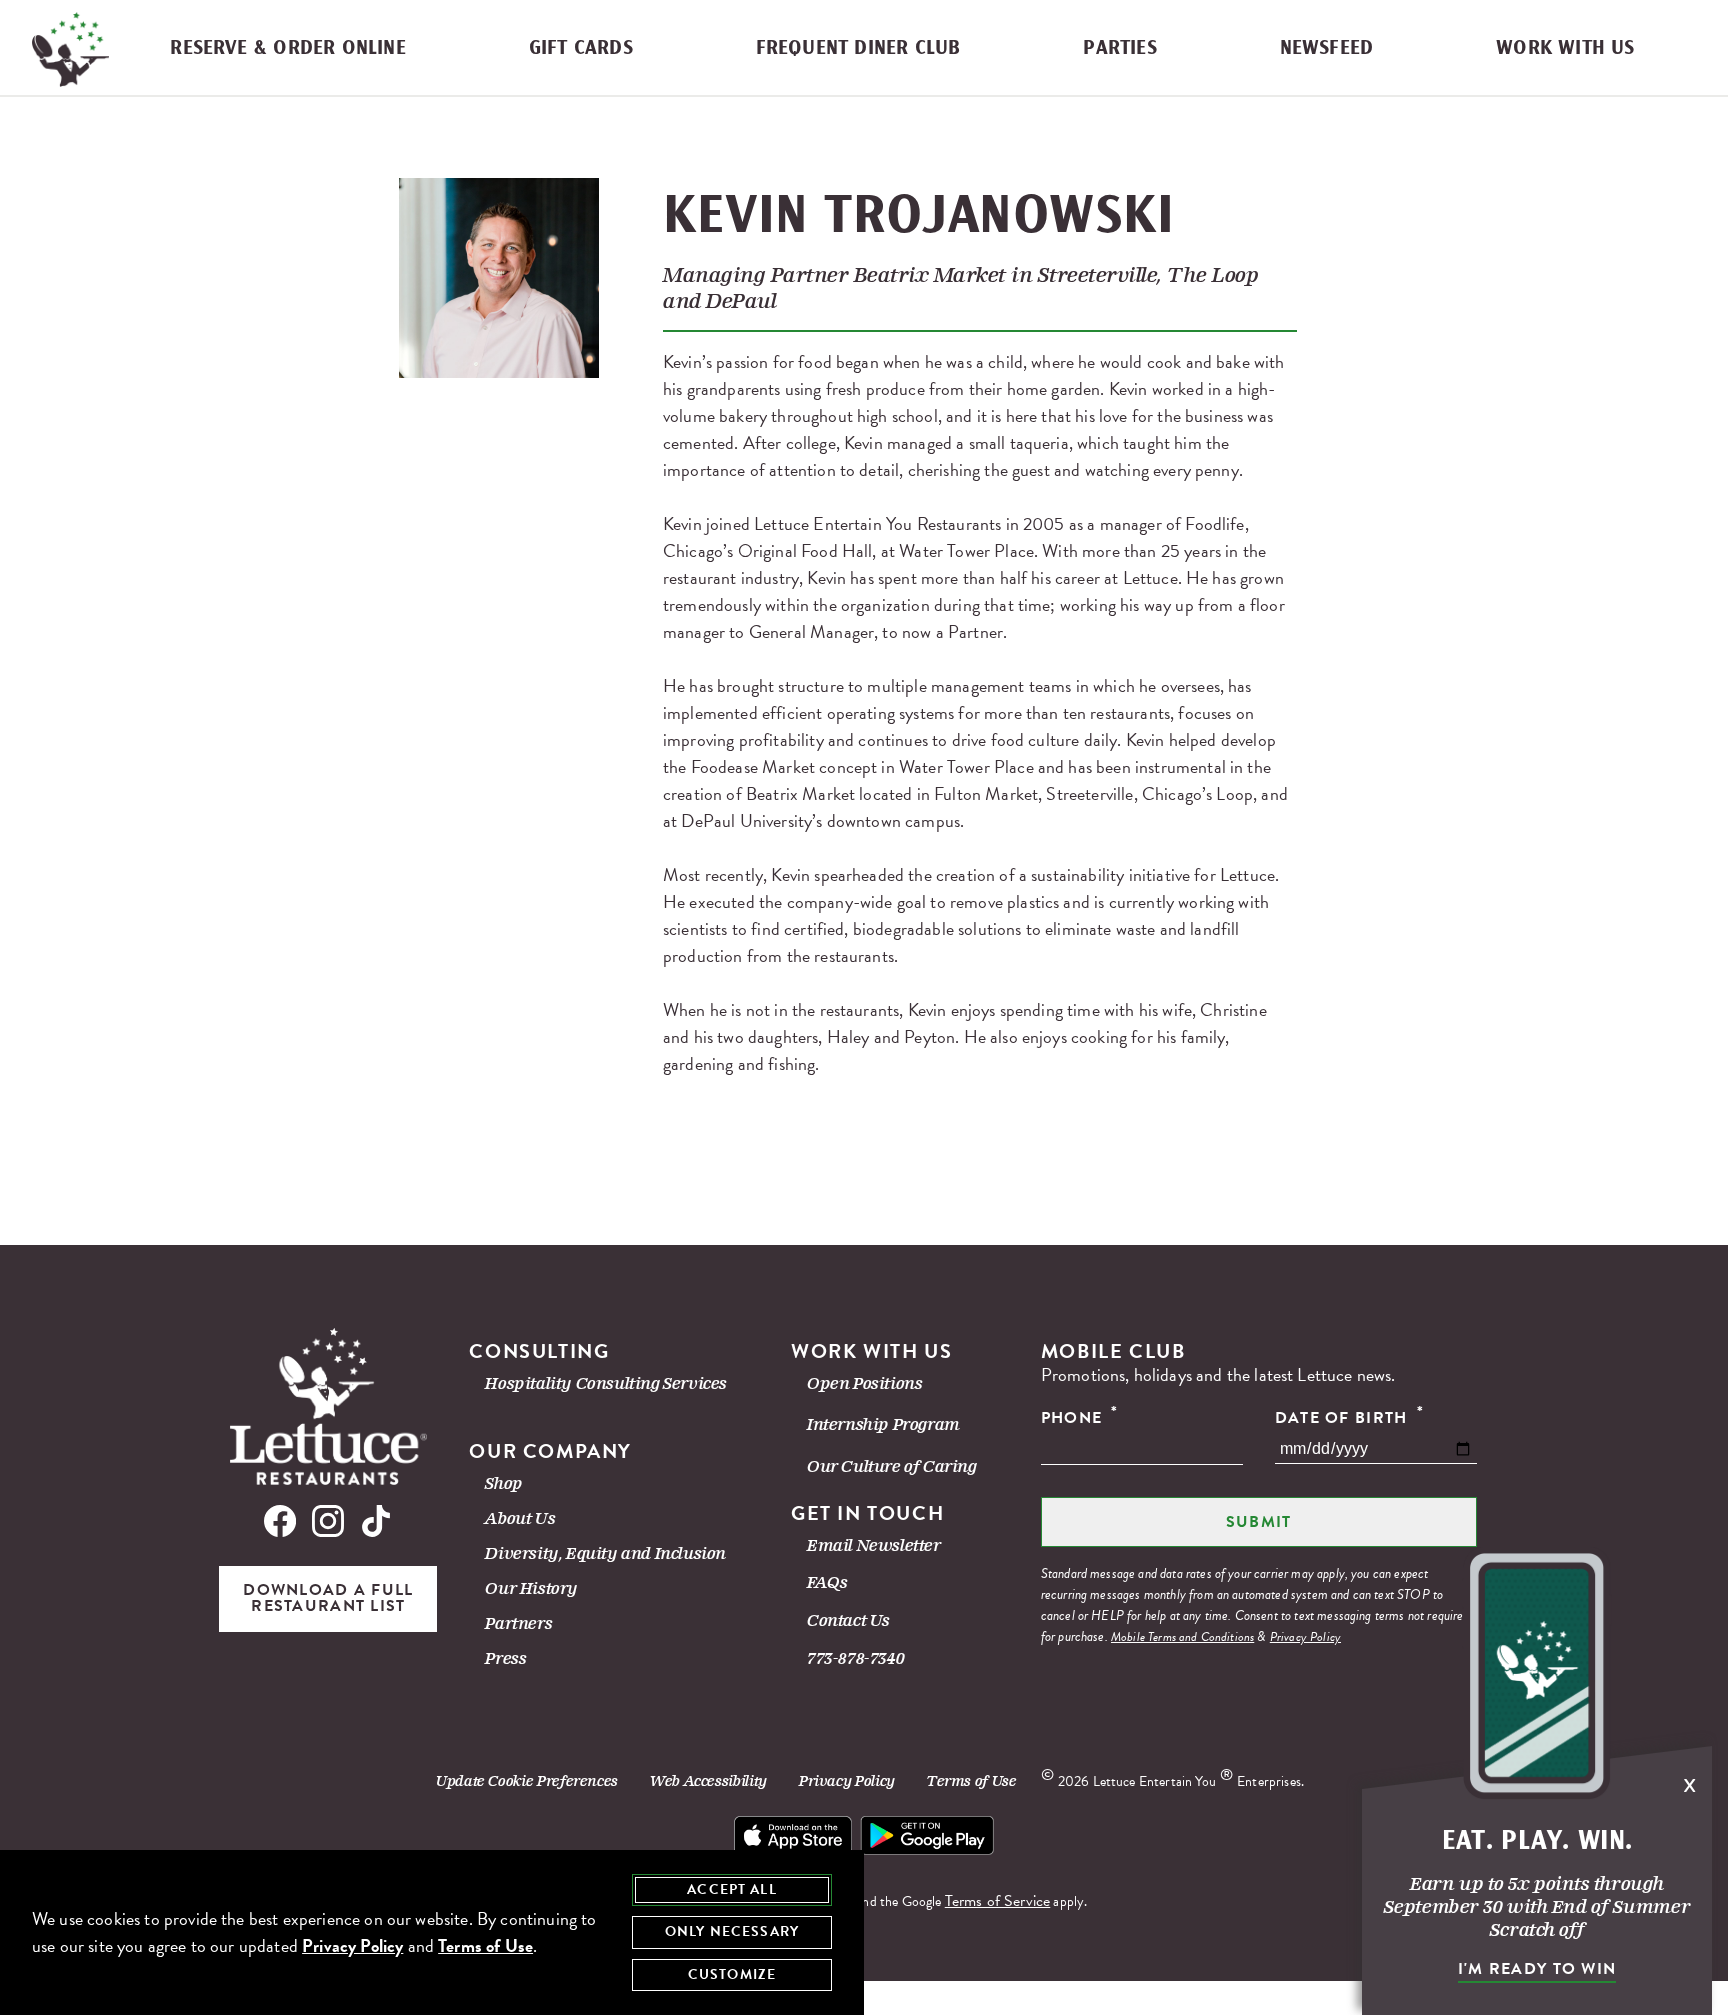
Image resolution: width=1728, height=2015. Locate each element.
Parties (1119, 48)
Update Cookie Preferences (527, 1781)
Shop (503, 1483)
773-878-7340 (855, 1658)
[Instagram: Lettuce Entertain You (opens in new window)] (328, 1525)
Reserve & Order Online (288, 48)
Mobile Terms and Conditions (1182, 1637)
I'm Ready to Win (1537, 1969)
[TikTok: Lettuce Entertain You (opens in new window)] (372, 1525)
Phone (1080, 1417)
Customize (732, 1974)
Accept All (732, 1889)
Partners (518, 1623)
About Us (520, 1518)
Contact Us (848, 1620)
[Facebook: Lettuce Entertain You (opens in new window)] (284, 1525)
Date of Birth (1349, 1417)
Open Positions (864, 1383)
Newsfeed (1327, 48)
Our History (531, 1588)
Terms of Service (998, 1901)
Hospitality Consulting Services (606, 1383)
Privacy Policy (1305, 1637)
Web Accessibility (708, 1781)
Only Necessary (732, 1931)
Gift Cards (581, 48)
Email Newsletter (874, 1545)
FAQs (827, 1582)
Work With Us (1565, 48)
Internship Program (883, 1424)
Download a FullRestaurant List (328, 1598)
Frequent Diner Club (858, 48)
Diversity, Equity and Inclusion (605, 1553)
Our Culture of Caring (892, 1466)
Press (505, 1658)
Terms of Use (972, 1781)
